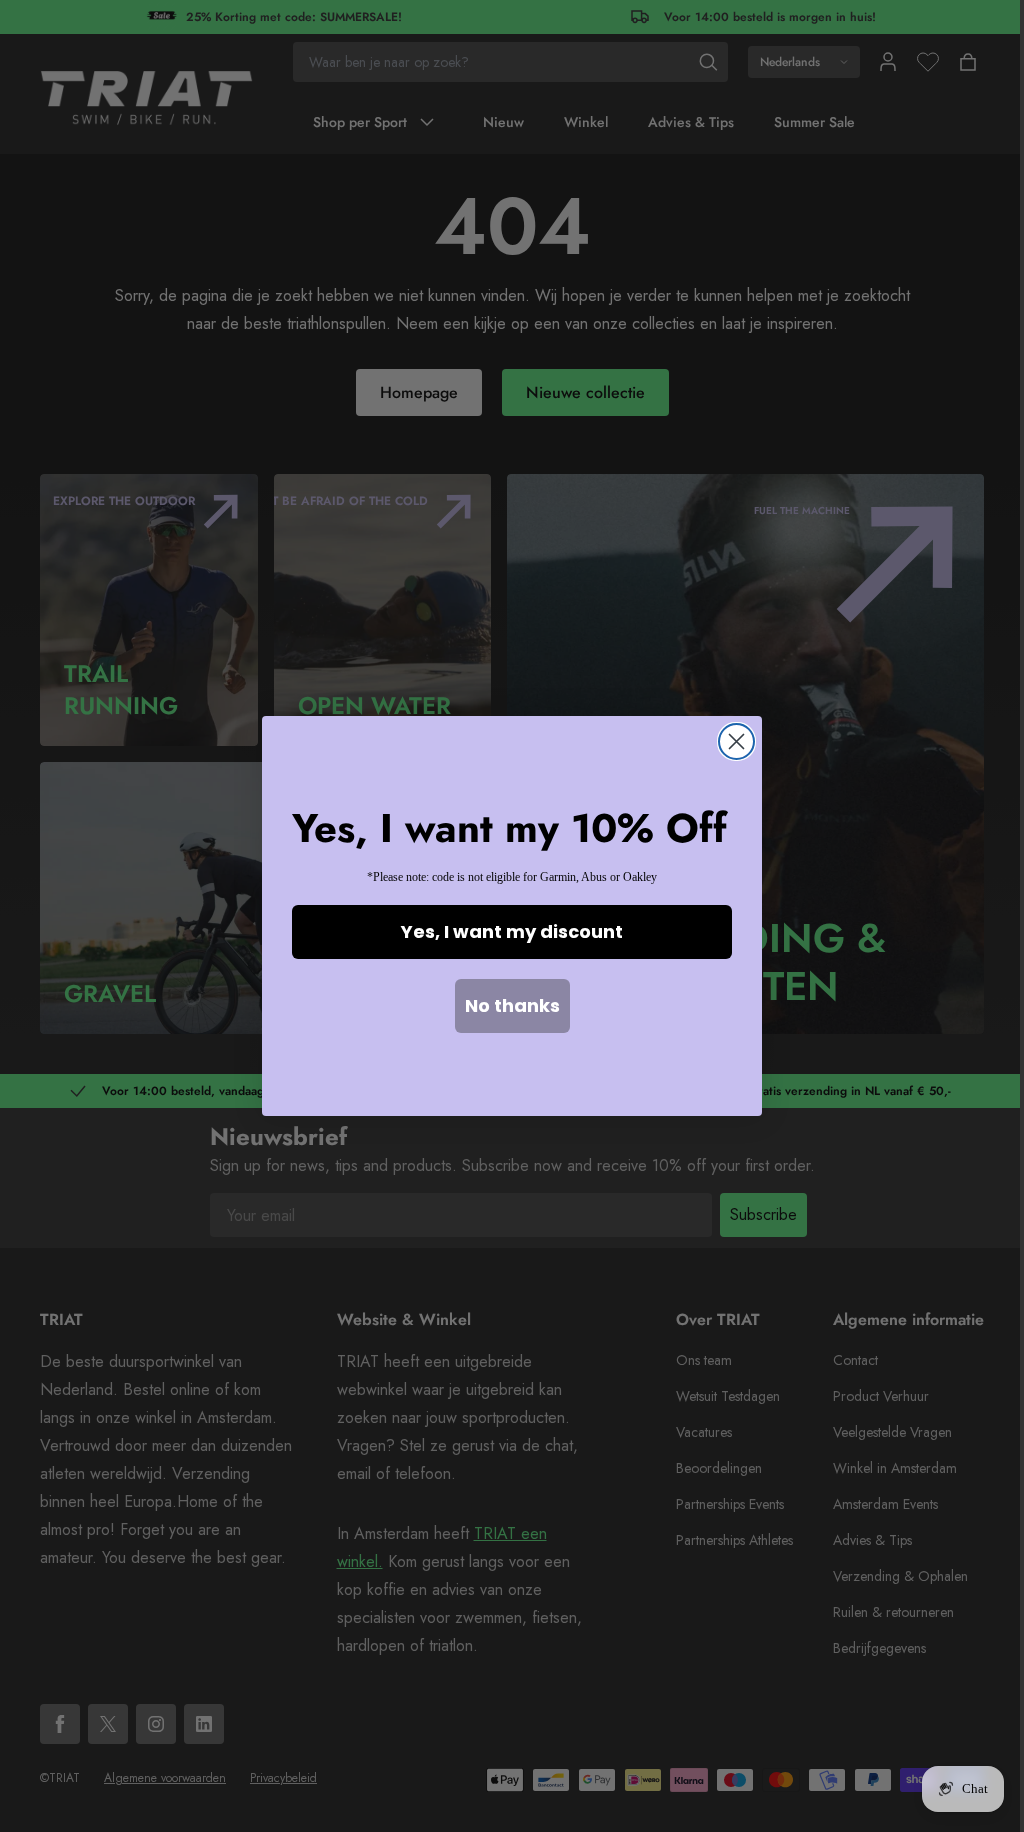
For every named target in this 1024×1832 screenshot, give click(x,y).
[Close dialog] (736, 741)
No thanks (512, 1005)
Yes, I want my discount (512, 931)
